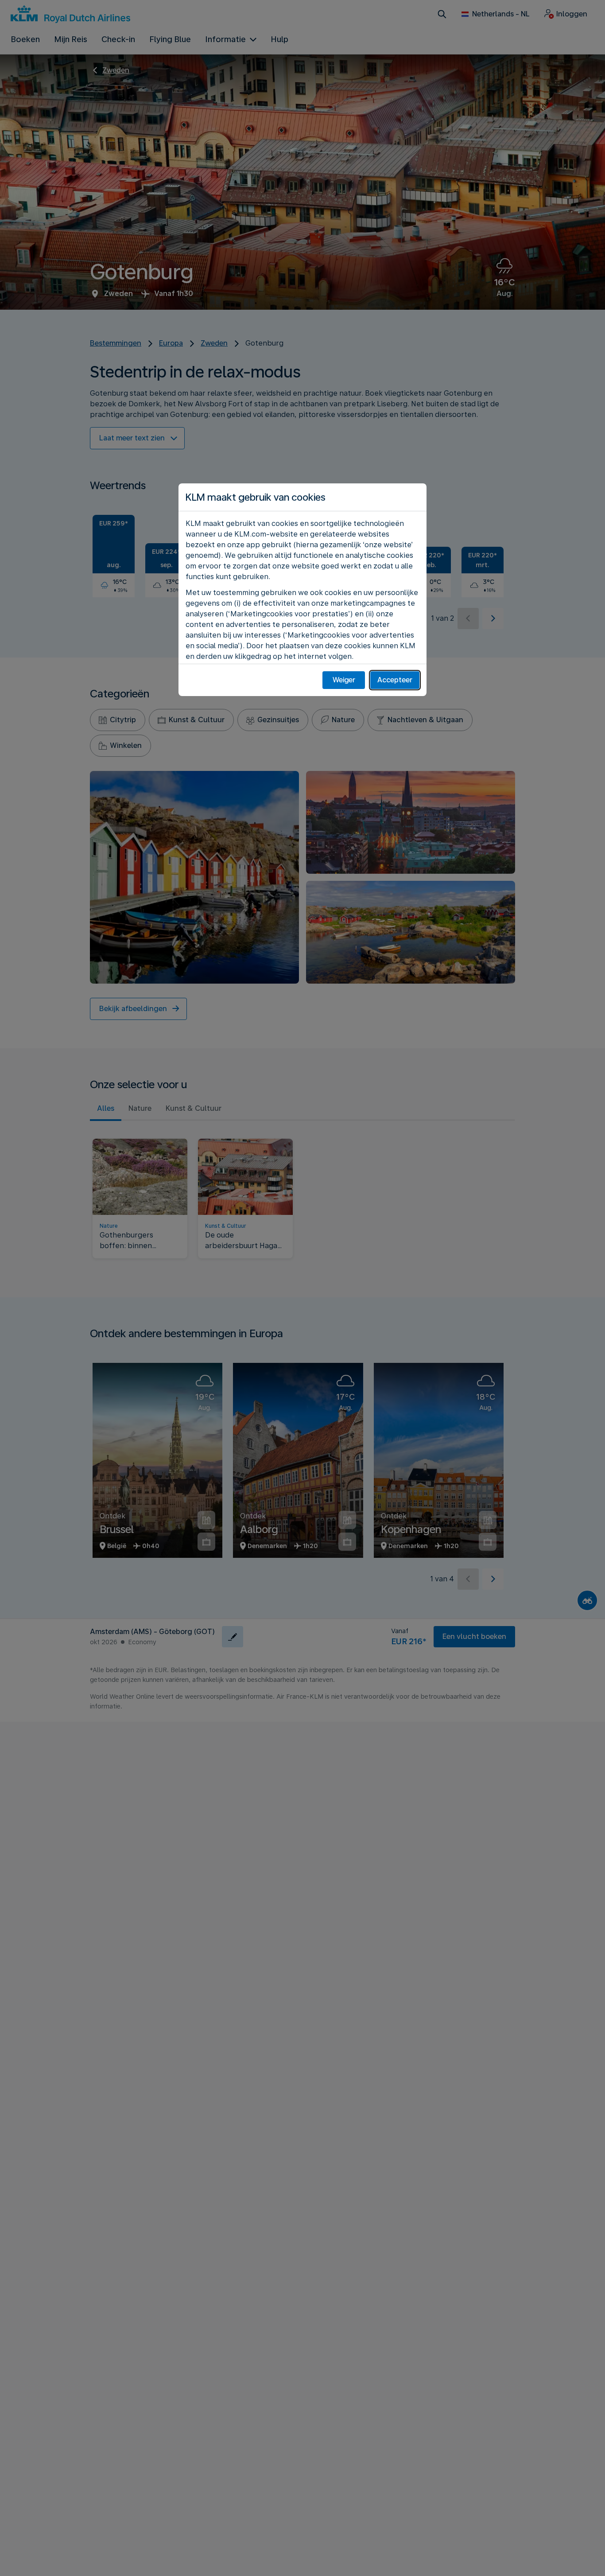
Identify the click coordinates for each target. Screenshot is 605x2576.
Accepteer (395, 680)
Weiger (344, 680)
